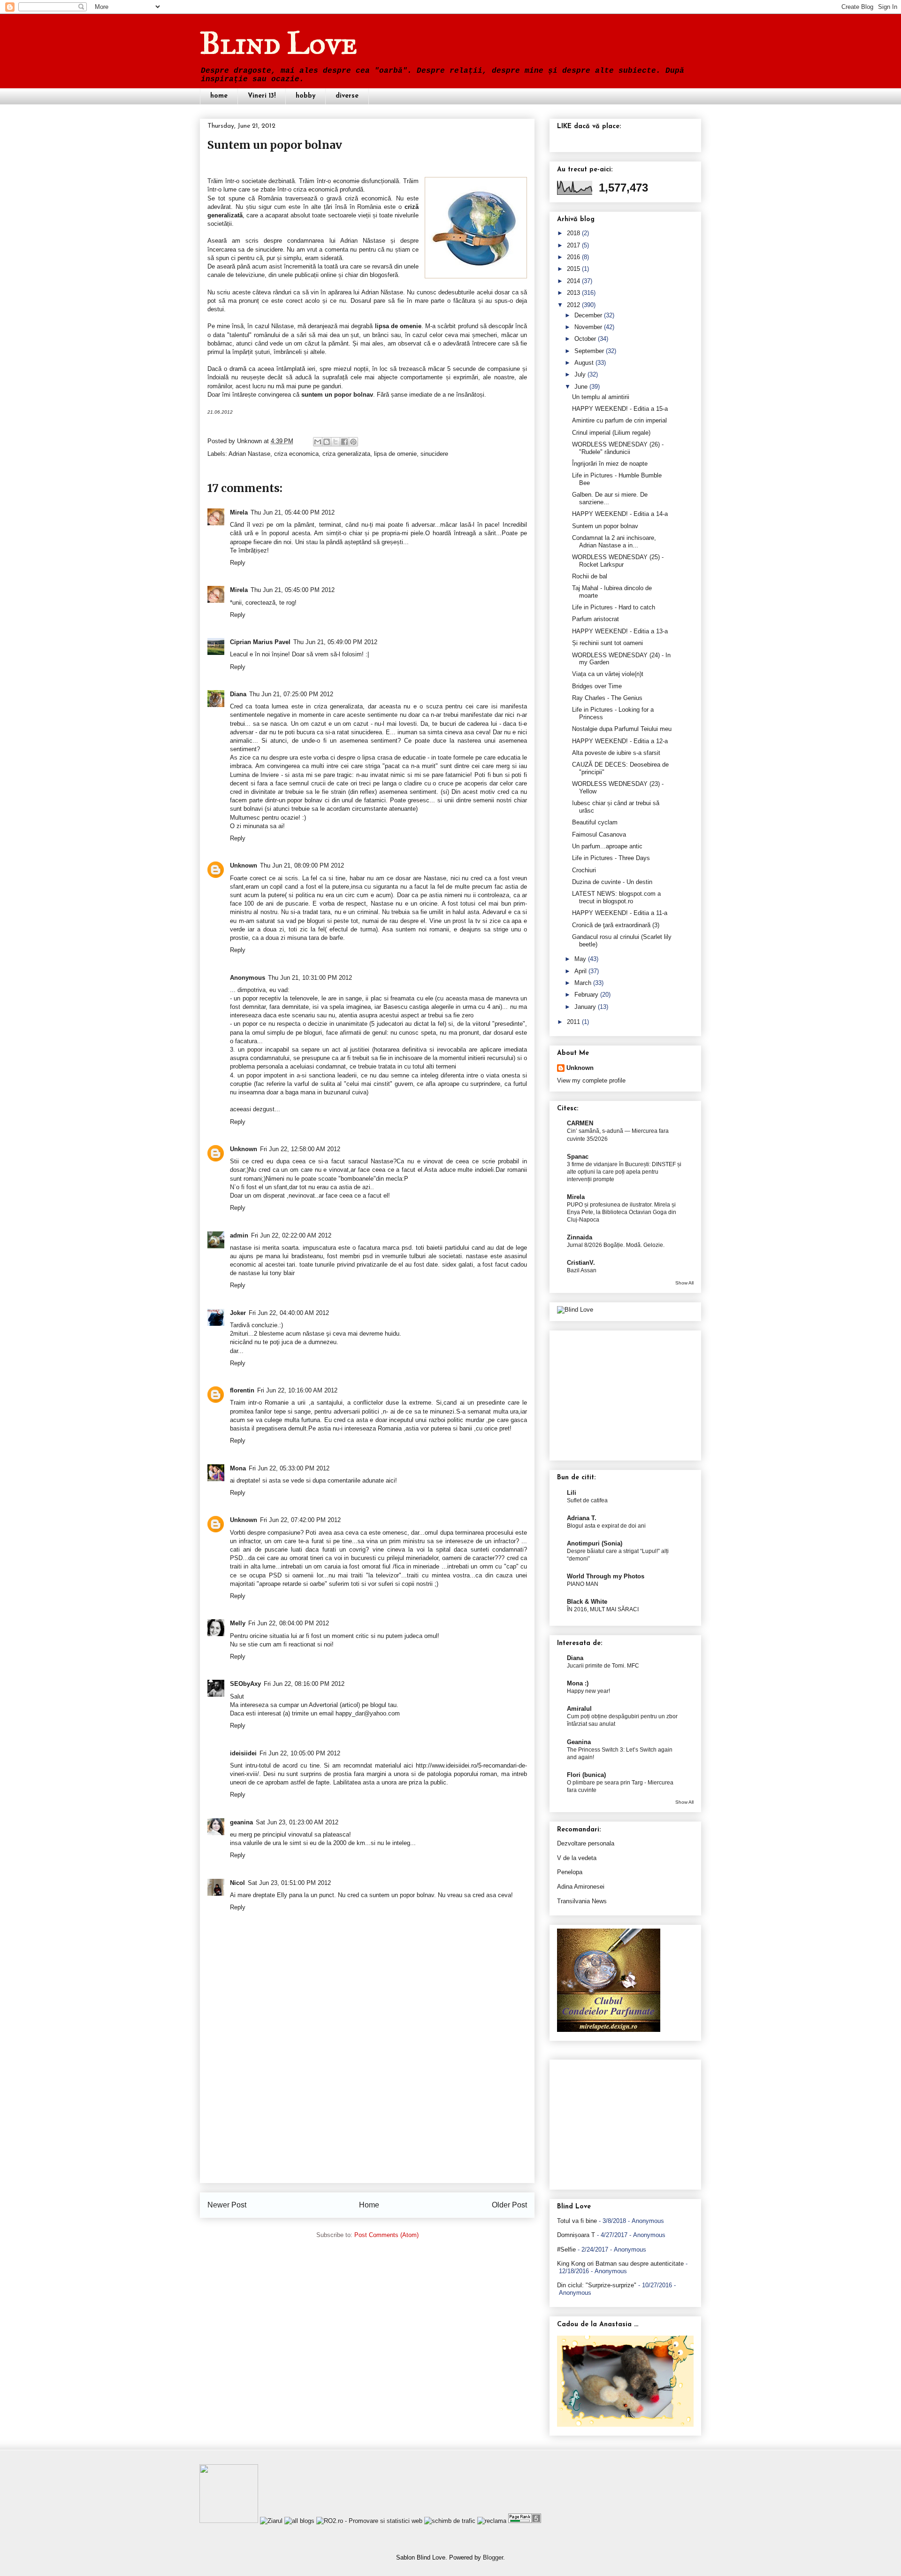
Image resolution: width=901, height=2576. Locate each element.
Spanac (578, 1157)
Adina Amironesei (581, 1887)
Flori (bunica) (586, 1775)
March (583, 983)
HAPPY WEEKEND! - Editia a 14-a (620, 514)
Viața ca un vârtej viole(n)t (608, 674)
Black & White (587, 1602)
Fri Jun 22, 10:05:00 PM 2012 (300, 1753)
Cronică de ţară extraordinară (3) (616, 925)
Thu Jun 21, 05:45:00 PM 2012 (293, 590)
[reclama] (492, 2521)
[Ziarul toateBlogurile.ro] (271, 2521)
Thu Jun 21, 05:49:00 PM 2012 (335, 642)
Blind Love (279, 43)
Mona (238, 1468)
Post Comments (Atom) (386, 2235)
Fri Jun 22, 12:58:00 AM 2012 (300, 1149)
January (585, 1007)
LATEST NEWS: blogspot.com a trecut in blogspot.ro (616, 897)
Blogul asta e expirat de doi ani (606, 1526)
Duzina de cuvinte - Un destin (612, 882)
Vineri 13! (262, 96)
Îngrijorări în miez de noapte (610, 464)
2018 (573, 233)
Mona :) (578, 1683)
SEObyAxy (245, 1684)
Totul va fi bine (577, 2221)
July (580, 374)
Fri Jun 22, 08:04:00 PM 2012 (289, 1623)
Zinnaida (580, 1237)
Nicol (237, 1883)
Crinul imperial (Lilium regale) (611, 433)
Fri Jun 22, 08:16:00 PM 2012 (304, 1684)
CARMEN (580, 1123)
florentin (242, 1390)
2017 (573, 245)
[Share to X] (336, 442)
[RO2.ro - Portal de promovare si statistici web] (369, 2521)
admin (239, 1235)
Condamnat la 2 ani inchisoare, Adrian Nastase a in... (614, 542)
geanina (241, 1822)
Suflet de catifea (587, 1500)
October (585, 339)
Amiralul (579, 1709)
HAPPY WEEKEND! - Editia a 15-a (620, 409)
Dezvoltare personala (586, 1843)
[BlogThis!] (327, 442)
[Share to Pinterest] (353, 442)
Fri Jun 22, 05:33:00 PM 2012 (289, 1468)
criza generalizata (346, 454)
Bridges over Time (597, 686)
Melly (238, 1623)
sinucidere (434, 454)
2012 (573, 305)
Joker (238, 1313)
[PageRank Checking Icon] (525, 2521)
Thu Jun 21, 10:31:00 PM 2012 (310, 978)
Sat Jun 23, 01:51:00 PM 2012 (289, 1883)
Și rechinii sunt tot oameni (607, 643)
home (219, 96)
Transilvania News (582, 1901)
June (581, 387)
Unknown (250, 441)
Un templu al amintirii (601, 397)
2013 (573, 293)
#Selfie (566, 2249)
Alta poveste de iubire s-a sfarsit (616, 753)
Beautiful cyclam (595, 822)
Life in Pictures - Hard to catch (614, 607)
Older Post (509, 2205)
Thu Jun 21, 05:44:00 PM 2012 (293, 512)
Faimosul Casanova (599, 834)
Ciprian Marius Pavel (260, 642)
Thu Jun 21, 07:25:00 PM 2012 (291, 694)
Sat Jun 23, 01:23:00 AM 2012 (297, 1822)
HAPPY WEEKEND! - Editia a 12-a (620, 741)
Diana (238, 694)
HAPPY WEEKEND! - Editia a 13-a (620, 631)
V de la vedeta (577, 1858)
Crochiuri (584, 870)
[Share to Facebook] (344, 442)
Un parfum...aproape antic (607, 846)
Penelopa (570, 1872)
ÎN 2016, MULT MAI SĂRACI (603, 1609)
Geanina (579, 1742)
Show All (684, 1283)
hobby (305, 96)
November (588, 327)
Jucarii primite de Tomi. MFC (603, 1666)
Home (369, 2205)
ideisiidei (243, 1753)
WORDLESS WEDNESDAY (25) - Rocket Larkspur (618, 561)
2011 (573, 1022)
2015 (573, 269)
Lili (572, 1493)
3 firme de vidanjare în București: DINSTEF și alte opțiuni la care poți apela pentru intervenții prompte (624, 1172)
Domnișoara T (576, 2235)
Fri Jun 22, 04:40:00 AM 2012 (289, 1313)
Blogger (493, 2557)
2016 (573, 257)
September (589, 351)
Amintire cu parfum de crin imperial (619, 420)
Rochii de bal (590, 576)
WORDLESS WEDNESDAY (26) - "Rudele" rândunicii (618, 448)
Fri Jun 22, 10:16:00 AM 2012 (297, 1390)
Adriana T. (582, 1518)
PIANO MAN (583, 1584)
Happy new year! (588, 1691)
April (580, 971)
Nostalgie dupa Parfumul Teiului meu (622, 729)
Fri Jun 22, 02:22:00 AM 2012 (291, 1235)
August (584, 363)
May (580, 959)
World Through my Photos (606, 1576)
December (588, 315)
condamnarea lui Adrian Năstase (336, 241)
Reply (238, 563)
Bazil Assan (582, 1270)
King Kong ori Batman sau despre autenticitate (620, 2264)
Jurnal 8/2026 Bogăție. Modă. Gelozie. (616, 1245)
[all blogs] (299, 2521)
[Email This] (318, 442)
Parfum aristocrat (596, 619)
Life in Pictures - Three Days (611, 858)
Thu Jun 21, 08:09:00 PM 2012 (302, 865)
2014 (573, 281)
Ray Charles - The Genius (607, 698)
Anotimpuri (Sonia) (595, 1543)
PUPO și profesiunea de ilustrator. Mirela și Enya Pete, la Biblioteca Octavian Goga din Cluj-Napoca (622, 1212)
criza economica (296, 454)
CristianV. (581, 1263)
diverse (347, 96)
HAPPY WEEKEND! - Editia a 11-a (620, 913)
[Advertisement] (367, 2117)
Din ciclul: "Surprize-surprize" (597, 2285)
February (586, 995)
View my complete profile (591, 1080)
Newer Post (227, 2205)
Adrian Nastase (249, 454)
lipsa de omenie (395, 454)
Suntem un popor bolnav (605, 526)
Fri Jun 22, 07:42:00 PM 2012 (300, 1520)
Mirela (239, 512)
